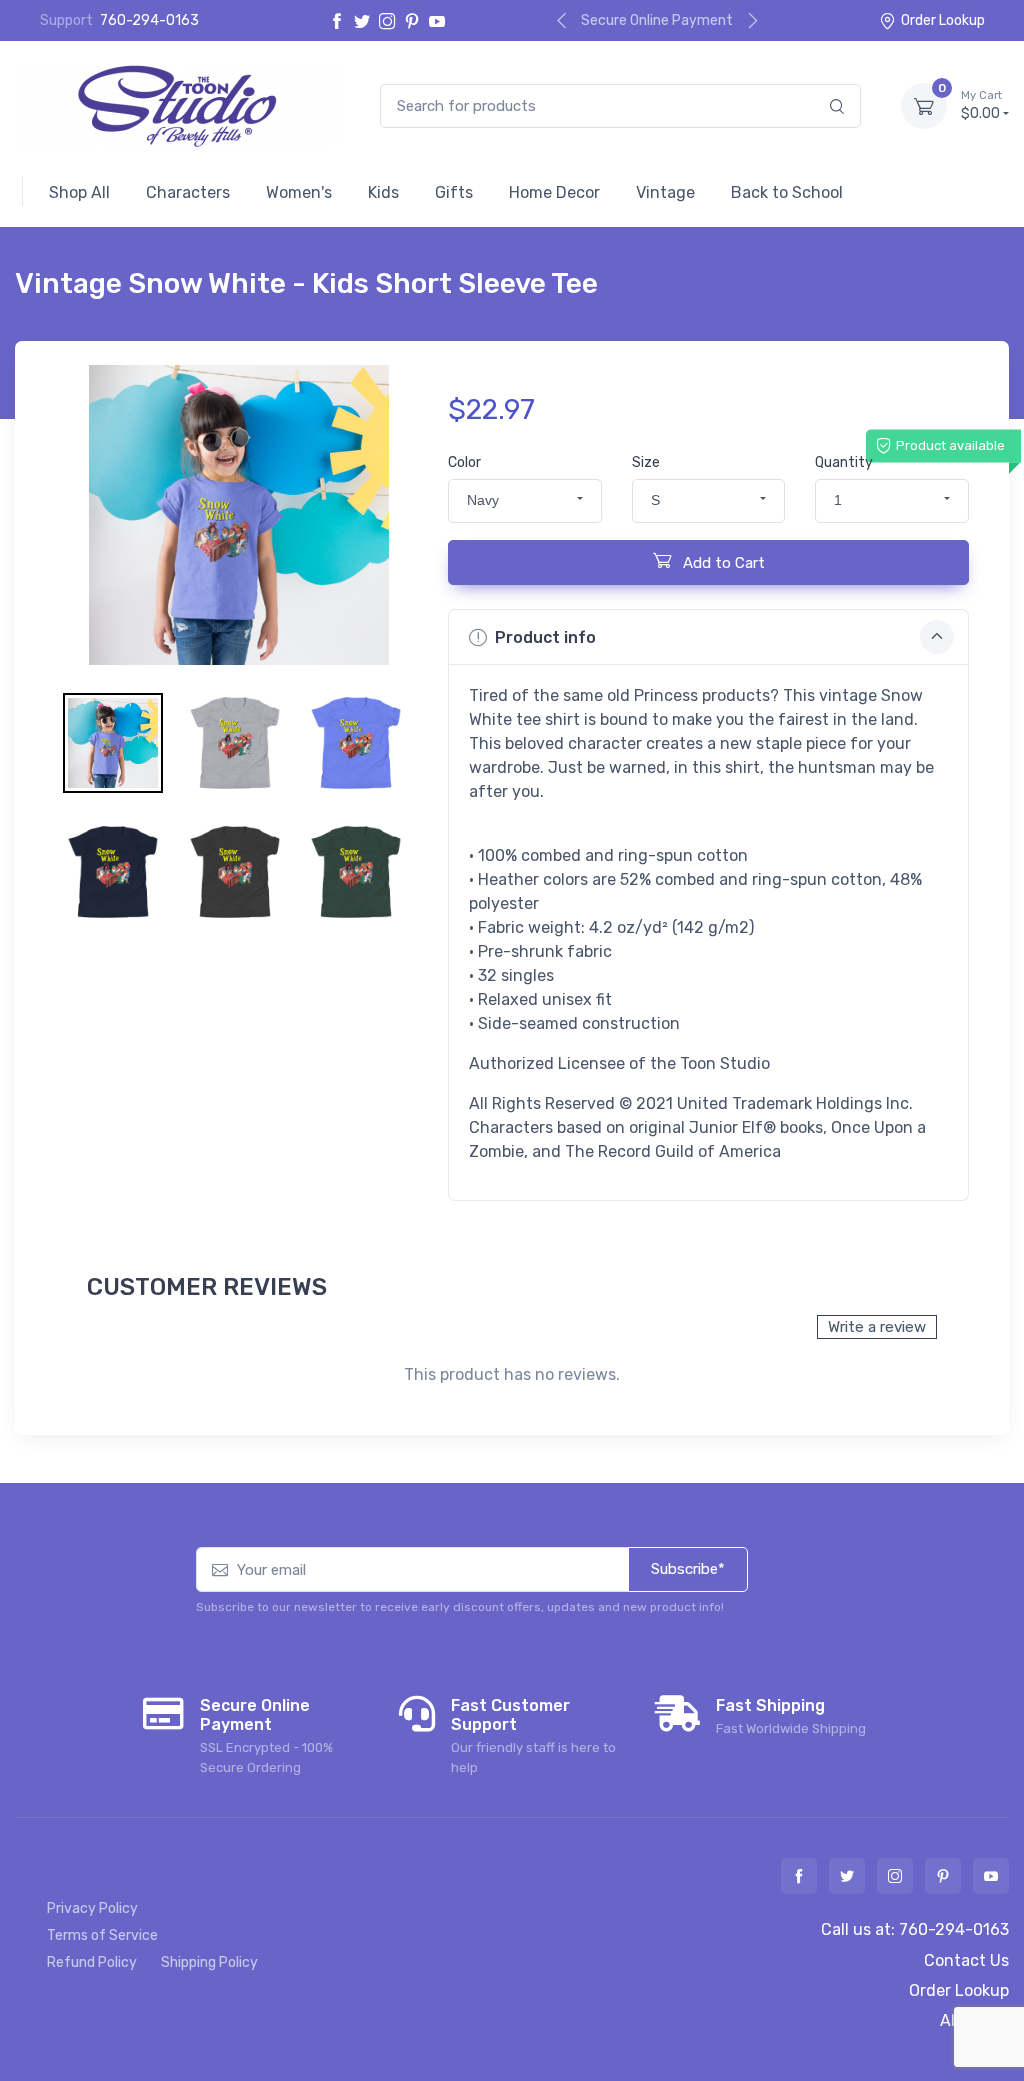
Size (646, 462)
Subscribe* (688, 1569)
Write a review (877, 1327)
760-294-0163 (149, 20)
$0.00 (981, 105)
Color (464, 462)
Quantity (844, 462)
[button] (525, 501)
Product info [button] (545, 637)
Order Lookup (943, 20)
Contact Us (966, 1960)
